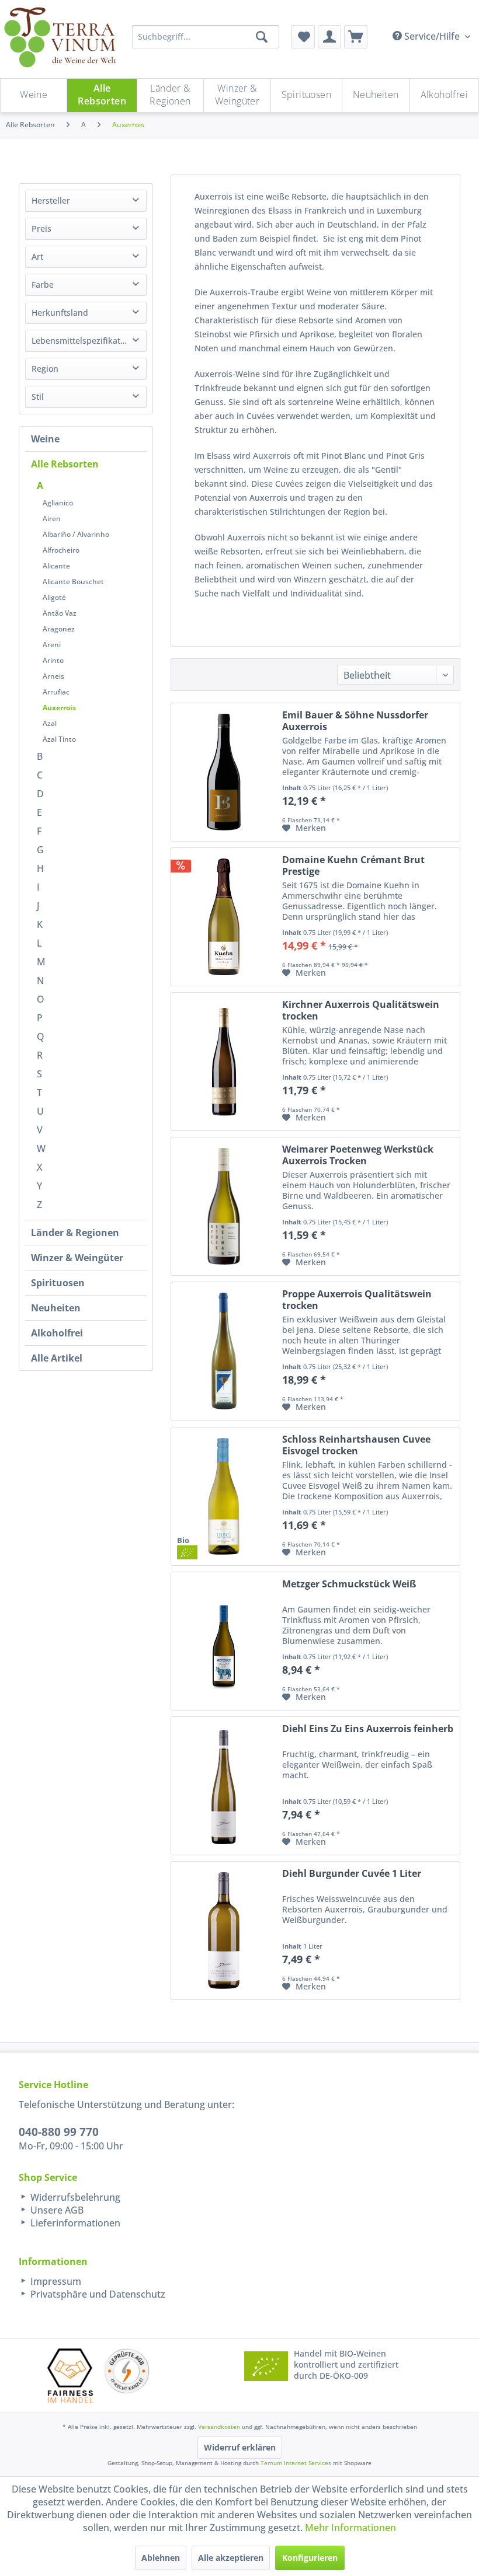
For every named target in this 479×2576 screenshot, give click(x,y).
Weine (45, 439)
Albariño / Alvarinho (76, 534)
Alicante (56, 566)
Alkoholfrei (57, 1333)
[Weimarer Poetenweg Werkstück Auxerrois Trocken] (224, 1206)
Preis (41, 228)
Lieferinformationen (74, 2223)
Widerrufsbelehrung (74, 2197)
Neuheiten (56, 1308)
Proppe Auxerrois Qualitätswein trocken (357, 1300)
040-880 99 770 (59, 2132)
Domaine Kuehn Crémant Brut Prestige (353, 865)
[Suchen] (262, 37)
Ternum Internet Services (296, 2463)
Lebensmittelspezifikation (82, 341)
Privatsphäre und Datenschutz (97, 2294)
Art (37, 256)
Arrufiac (56, 692)
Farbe (43, 285)
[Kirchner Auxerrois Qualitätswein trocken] (224, 1062)
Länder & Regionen (75, 1233)
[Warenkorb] (356, 37)
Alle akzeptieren (231, 2558)
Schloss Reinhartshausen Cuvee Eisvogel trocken (356, 1445)
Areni (52, 645)
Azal (50, 723)
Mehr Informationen (350, 2528)
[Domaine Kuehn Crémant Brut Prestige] (224, 917)
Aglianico (58, 503)
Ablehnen (161, 2558)
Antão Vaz (60, 613)
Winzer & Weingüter (77, 1258)
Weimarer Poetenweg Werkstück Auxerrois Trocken (358, 1155)
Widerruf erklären (240, 2447)
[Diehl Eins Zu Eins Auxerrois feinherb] (224, 1786)
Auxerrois (59, 708)
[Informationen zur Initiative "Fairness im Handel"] (70, 2376)
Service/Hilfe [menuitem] (432, 36)
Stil (38, 397)
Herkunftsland (60, 313)
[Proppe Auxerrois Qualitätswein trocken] (224, 1351)
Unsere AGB (56, 2210)
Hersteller (51, 200)
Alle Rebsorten (65, 464)
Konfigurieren (310, 2558)
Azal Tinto (59, 739)
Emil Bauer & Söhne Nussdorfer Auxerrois (355, 721)
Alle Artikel (57, 1358)
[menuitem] (303, 37)
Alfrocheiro (61, 550)
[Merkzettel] (303, 37)
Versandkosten (219, 2427)
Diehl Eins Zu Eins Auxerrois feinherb (368, 1729)
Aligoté (54, 597)
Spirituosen (58, 1283)
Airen (52, 519)
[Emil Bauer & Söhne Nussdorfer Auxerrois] (224, 772)
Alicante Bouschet (73, 582)
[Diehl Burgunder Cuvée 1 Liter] (224, 1931)
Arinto (53, 660)
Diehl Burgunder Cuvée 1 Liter (352, 1874)
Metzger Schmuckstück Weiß (349, 1584)
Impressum (55, 2281)
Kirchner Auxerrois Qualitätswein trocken (361, 1010)
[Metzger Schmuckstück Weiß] (224, 1641)
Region (45, 369)
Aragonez (59, 629)
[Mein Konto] (329, 37)
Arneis (53, 676)
